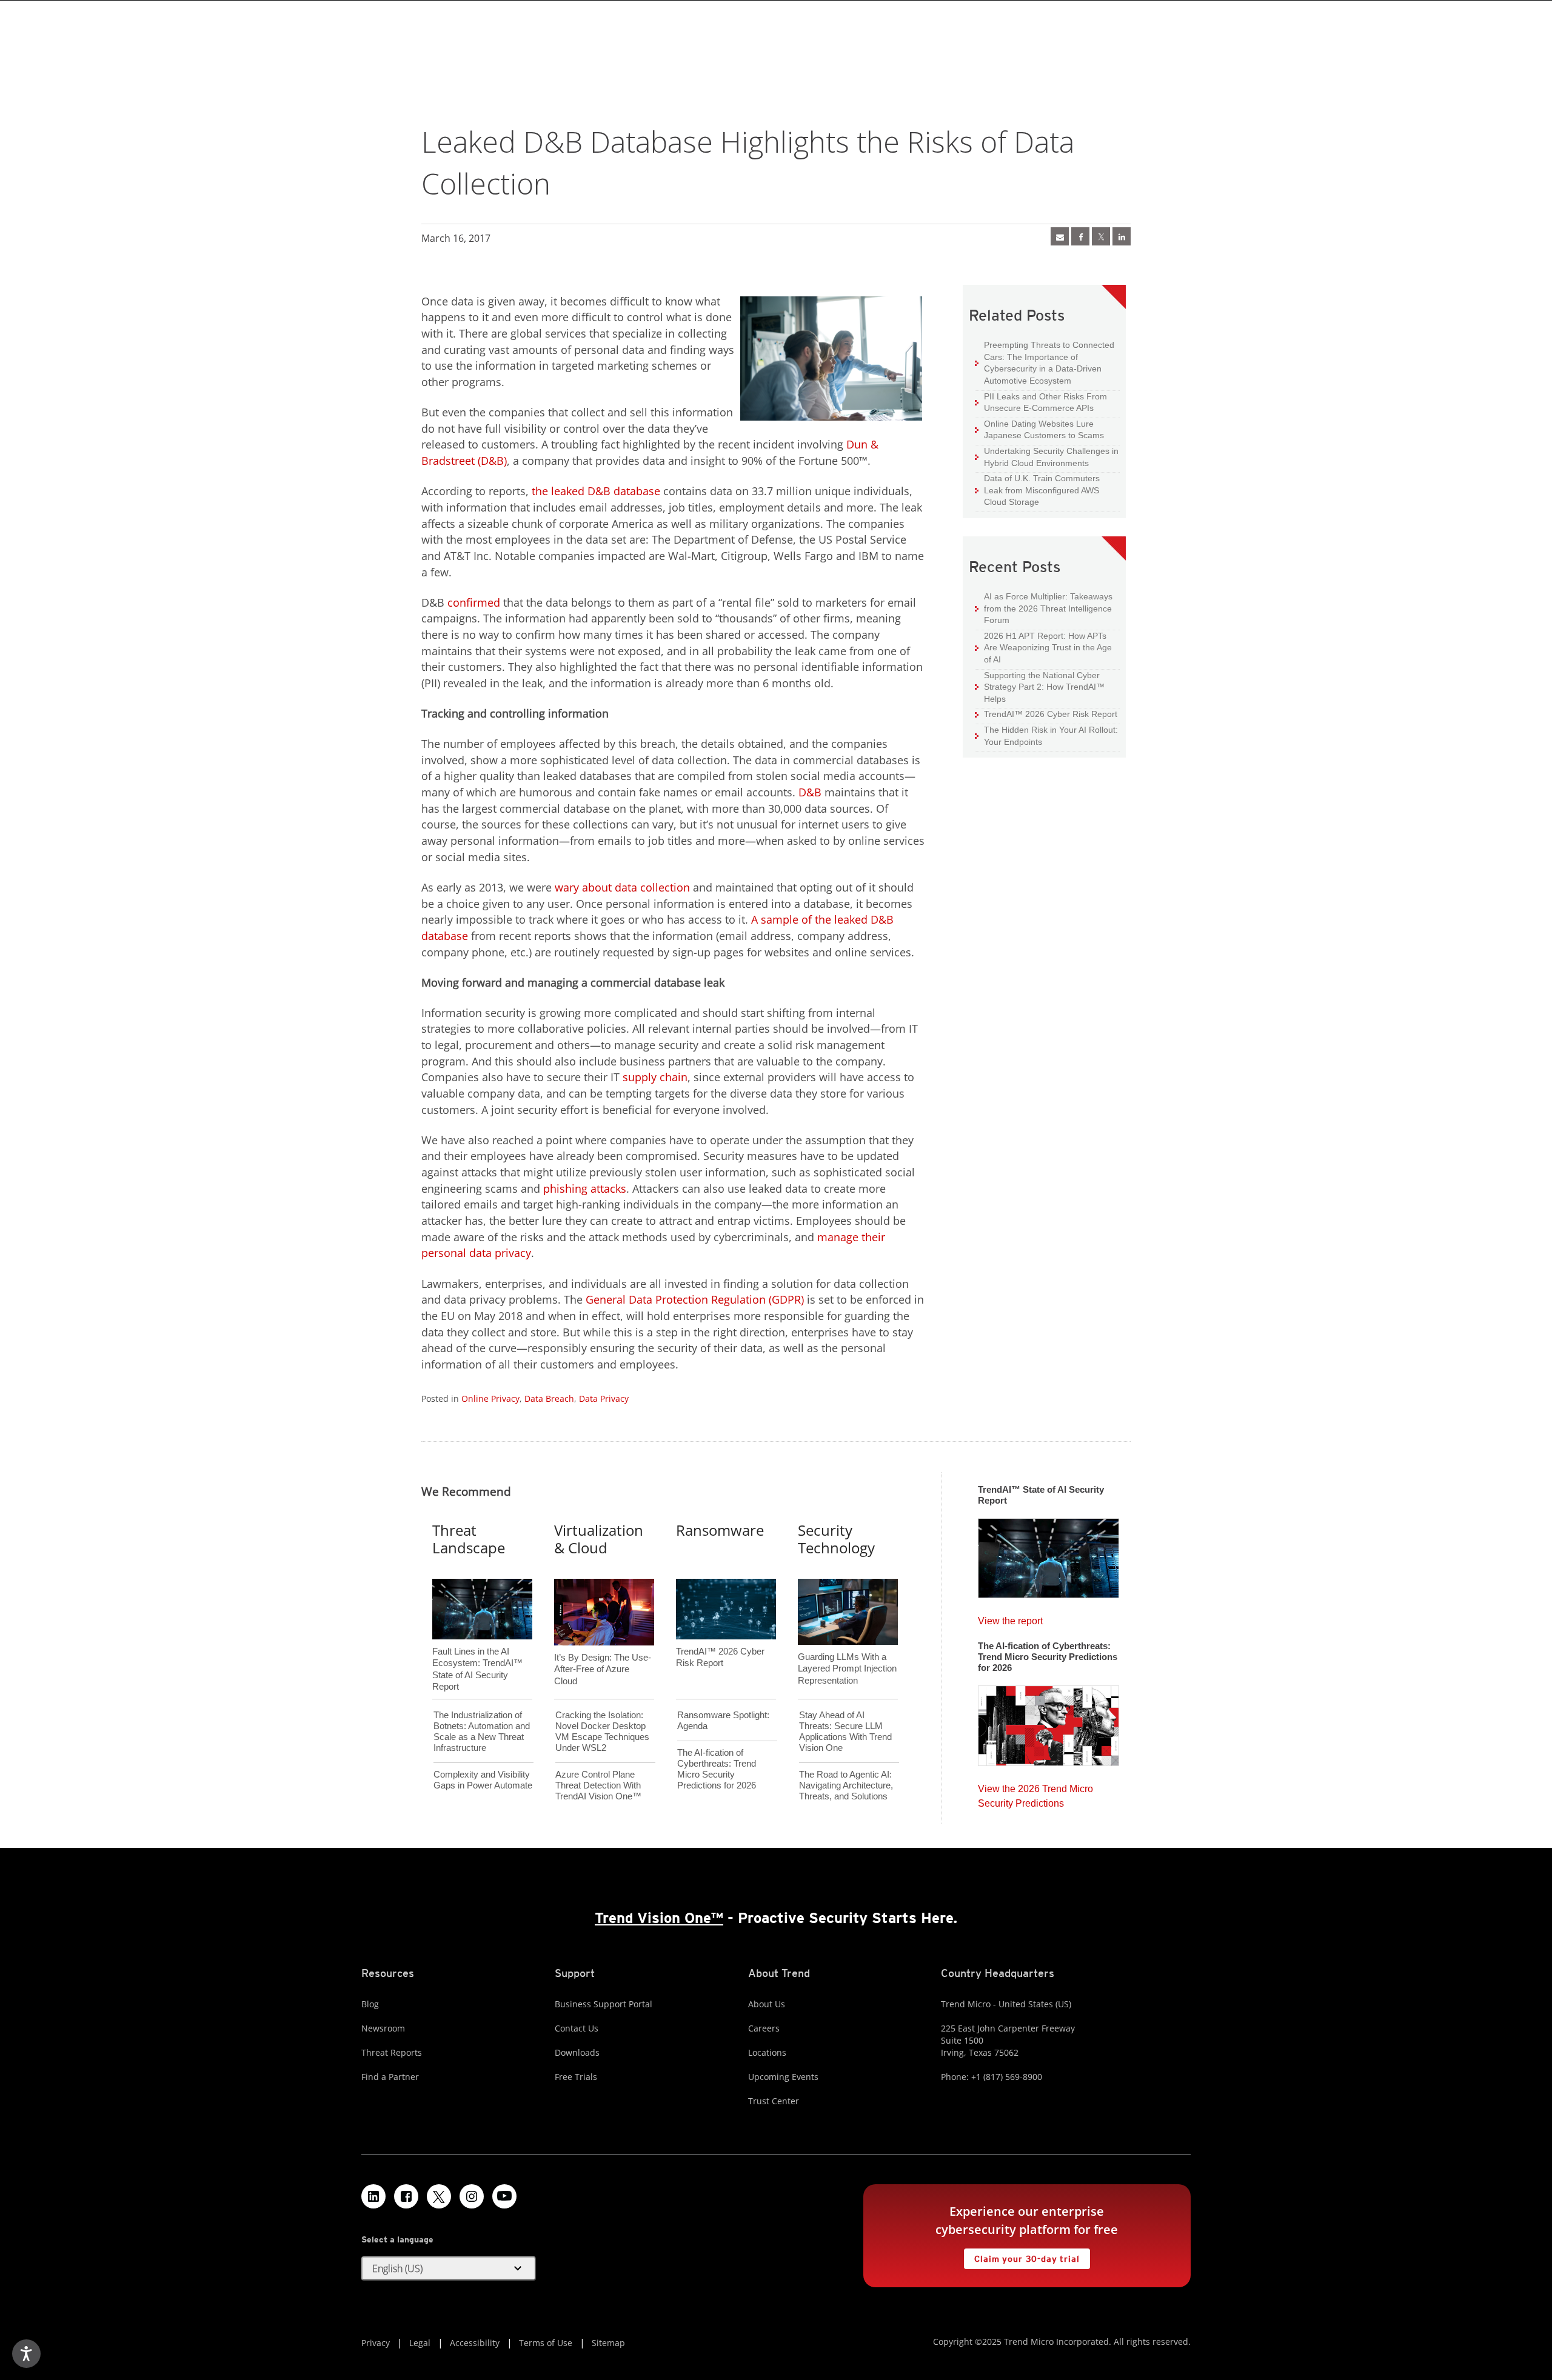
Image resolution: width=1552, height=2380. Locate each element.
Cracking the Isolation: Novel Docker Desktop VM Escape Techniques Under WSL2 (602, 1731)
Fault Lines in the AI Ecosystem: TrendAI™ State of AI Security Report (477, 1649)
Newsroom (383, 2028)
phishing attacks (585, 1188)
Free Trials (576, 2077)
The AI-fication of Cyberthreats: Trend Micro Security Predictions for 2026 (717, 1769)
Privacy (376, 2343)
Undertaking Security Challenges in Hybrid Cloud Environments (1047, 457)
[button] (449, 2268)
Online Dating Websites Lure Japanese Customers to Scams (1039, 429)
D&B (810, 792)
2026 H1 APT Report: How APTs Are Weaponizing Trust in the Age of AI (1043, 647)
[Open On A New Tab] (1101, 236)
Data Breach (549, 1398)
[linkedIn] (1122, 236)
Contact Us (577, 2028)
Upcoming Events (783, 2077)
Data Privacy (604, 1398)
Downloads (577, 2052)
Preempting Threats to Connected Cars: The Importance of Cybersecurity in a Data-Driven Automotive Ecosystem (1045, 362)
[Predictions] (1049, 1722)
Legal (420, 2343)
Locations (767, 2052)
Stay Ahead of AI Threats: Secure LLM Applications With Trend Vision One (845, 1731)
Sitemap (608, 2343)
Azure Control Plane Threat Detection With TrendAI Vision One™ (598, 1785)
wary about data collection (622, 887)
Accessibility (475, 2343)
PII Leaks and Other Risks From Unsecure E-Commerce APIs (1041, 402)
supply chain (655, 1077)
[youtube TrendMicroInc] (504, 2196)
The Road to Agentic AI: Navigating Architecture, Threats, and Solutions (846, 1785)
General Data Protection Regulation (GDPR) (695, 1299)
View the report (1010, 1618)
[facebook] (1080, 236)
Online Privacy (490, 1398)
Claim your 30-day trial (1022, 2256)
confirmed (474, 602)
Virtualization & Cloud (599, 1539)
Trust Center (774, 2101)
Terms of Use (546, 2343)
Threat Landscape (469, 1539)
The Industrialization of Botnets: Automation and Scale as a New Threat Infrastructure (482, 1731)
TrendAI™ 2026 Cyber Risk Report (1051, 714)
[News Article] (1060, 236)
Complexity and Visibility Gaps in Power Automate (483, 1780)
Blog (370, 2004)
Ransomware (720, 1530)
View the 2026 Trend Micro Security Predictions (1035, 1793)
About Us (767, 2004)
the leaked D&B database (596, 491)
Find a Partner (390, 2077)
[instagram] (472, 2196)
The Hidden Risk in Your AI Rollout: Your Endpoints (1046, 735)
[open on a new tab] (439, 2196)
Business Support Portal (604, 2004)
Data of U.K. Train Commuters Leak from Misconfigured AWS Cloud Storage (1037, 490)
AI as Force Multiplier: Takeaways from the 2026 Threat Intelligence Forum (1044, 608)
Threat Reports (392, 2052)
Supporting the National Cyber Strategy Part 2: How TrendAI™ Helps (1040, 687)
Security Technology (836, 1539)
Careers (764, 2028)
